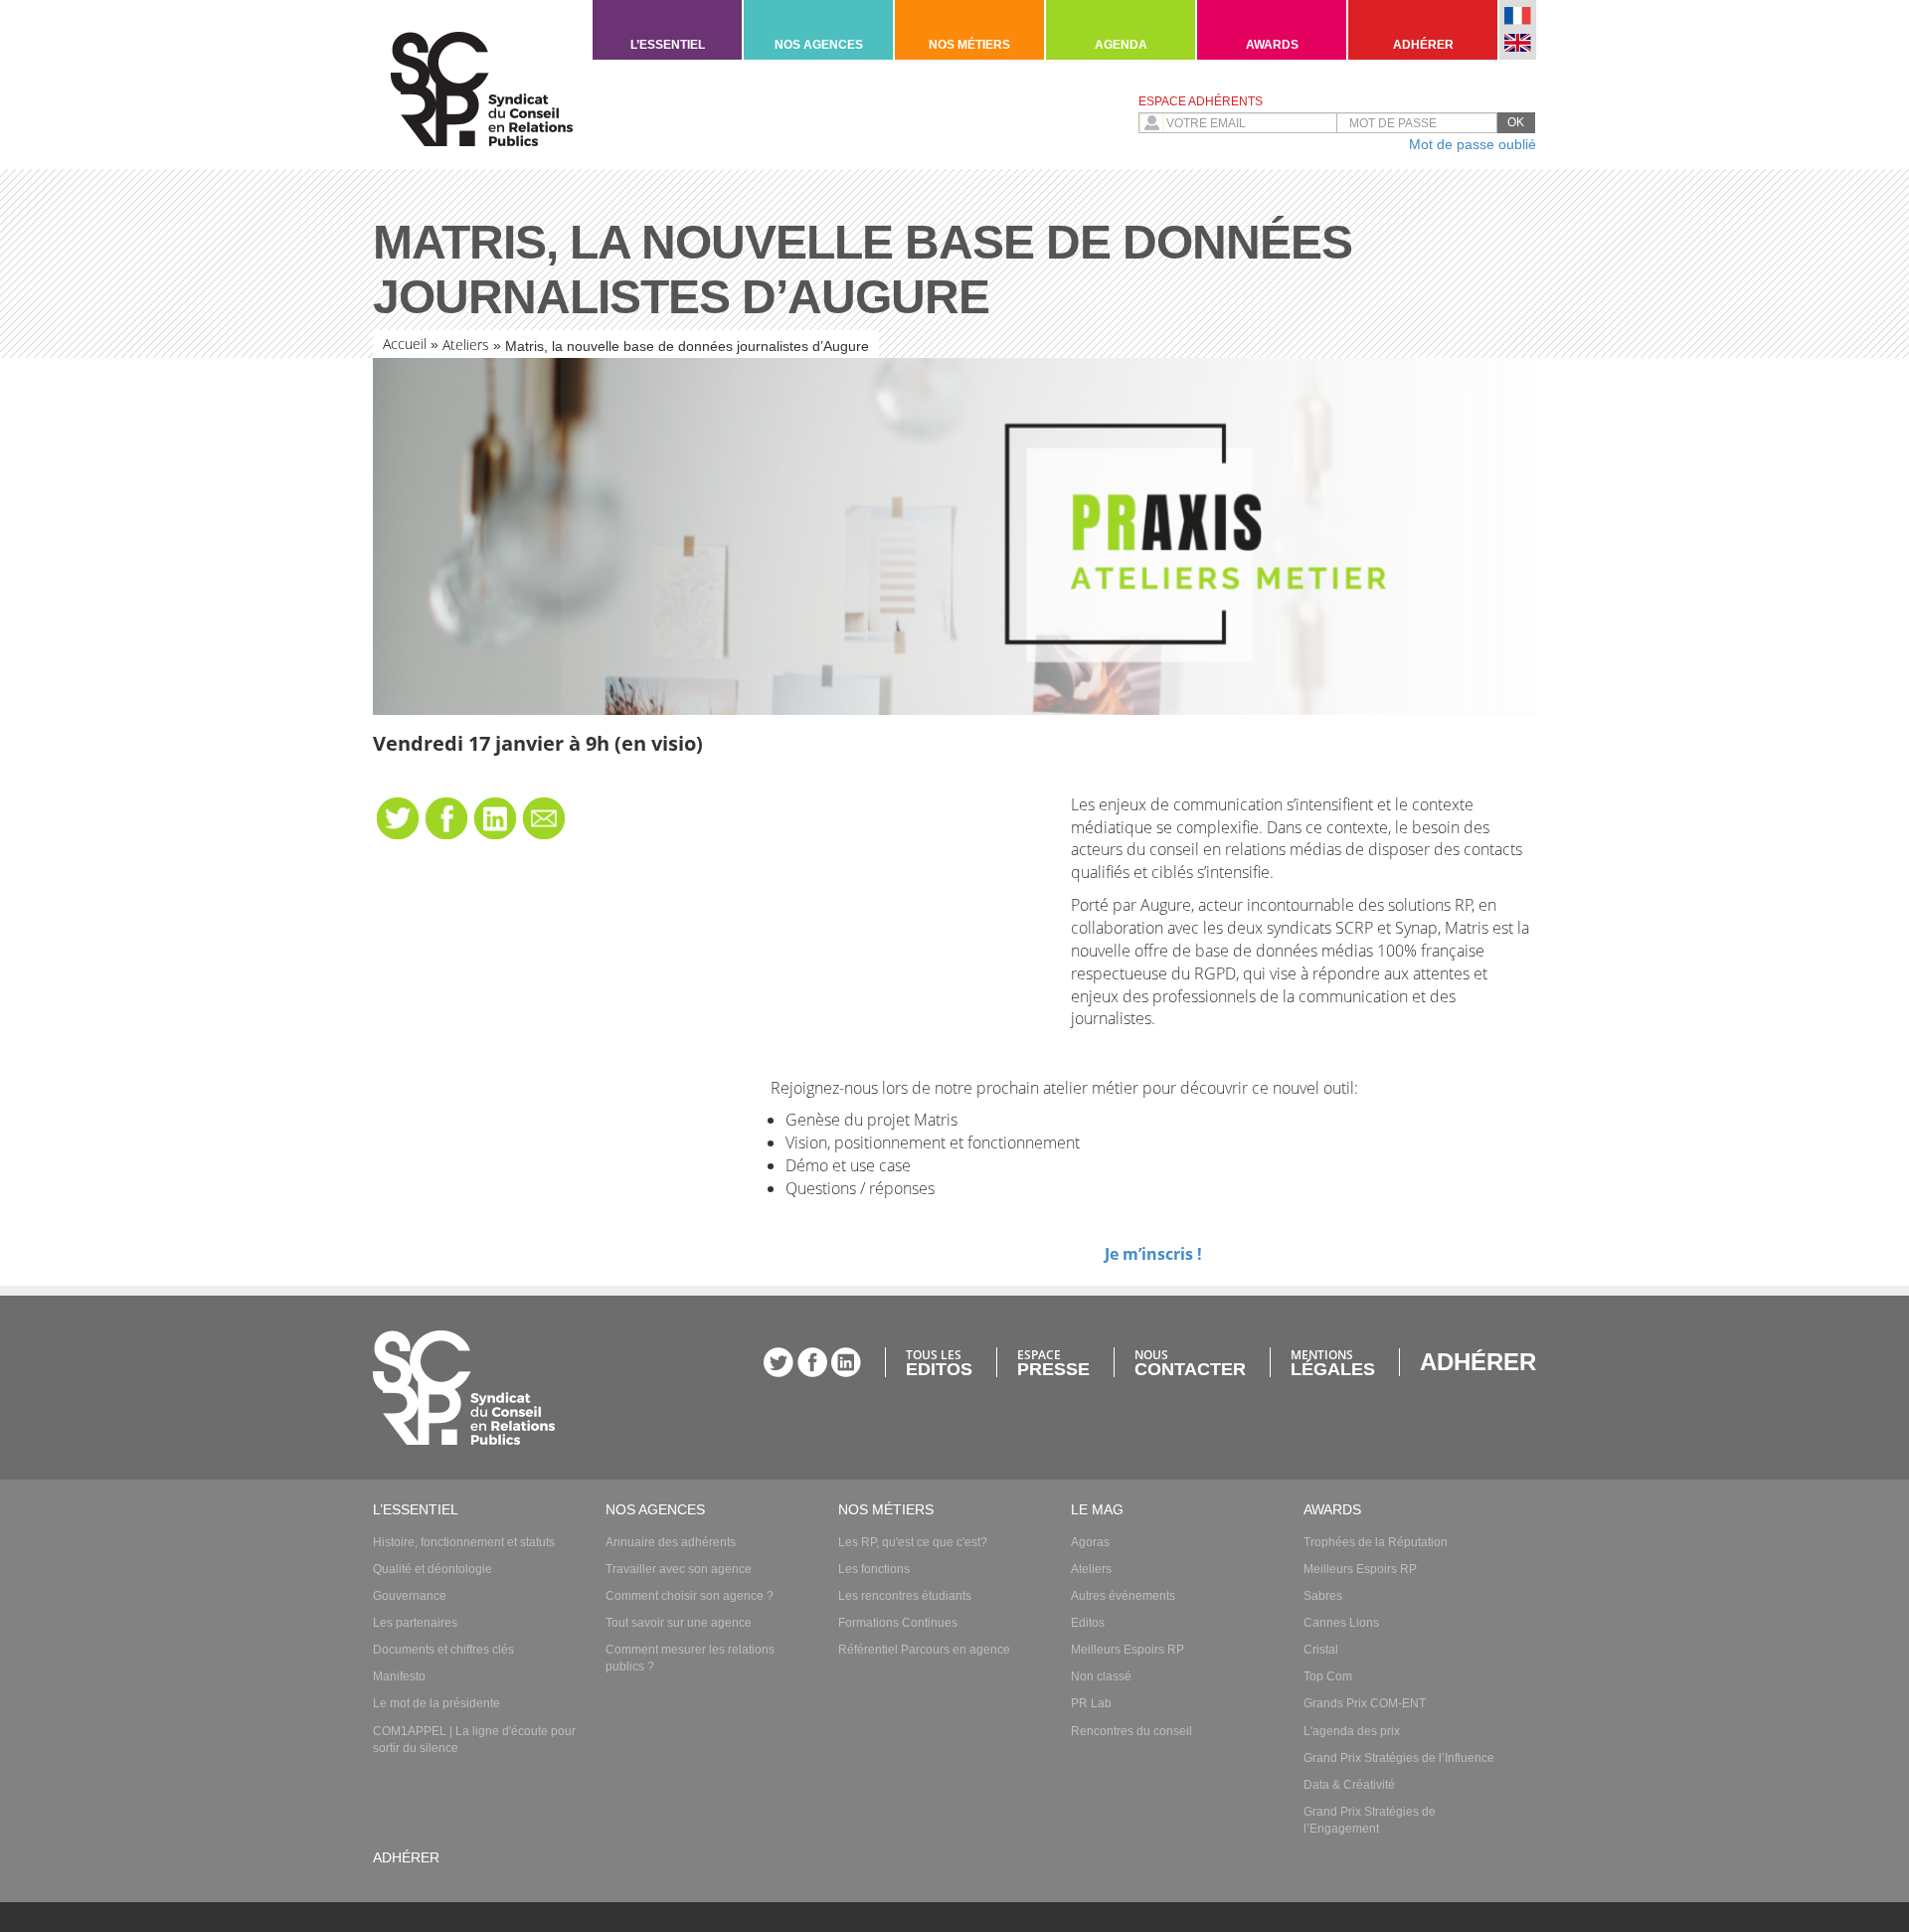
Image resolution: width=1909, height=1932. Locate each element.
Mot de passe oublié (1473, 144)
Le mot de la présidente (436, 1703)
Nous (1190, 1362)
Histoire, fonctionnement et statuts (464, 1542)
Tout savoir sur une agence (679, 1623)
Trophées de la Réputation (1376, 1542)
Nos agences (819, 45)
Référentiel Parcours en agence (924, 1650)
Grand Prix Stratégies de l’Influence (1399, 1758)
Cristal (1321, 1650)
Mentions (1333, 1362)
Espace (1053, 1362)
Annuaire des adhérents (671, 1542)
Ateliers (466, 345)
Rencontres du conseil (1131, 1731)
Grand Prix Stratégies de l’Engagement (1370, 1820)
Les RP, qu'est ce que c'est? (913, 1542)
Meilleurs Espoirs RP (1128, 1650)
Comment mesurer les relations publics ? (690, 1658)
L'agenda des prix (1352, 1731)
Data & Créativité (1349, 1785)
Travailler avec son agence (679, 1569)
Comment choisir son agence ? (690, 1596)
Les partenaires (415, 1623)
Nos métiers (969, 45)
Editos (1088, 1623)
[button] (1516, 123)
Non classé (1101, 1676)
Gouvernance (410, 1596)
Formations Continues (898, 1623)
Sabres (1323, 1596)
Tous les (939, 1362)
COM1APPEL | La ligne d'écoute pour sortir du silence (474, 1740)
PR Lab (1091, 1703)
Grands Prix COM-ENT (1365, 1703)
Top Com (1328, 1676)
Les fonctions (874, 1569)
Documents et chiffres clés (443, 1650)
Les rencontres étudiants (905, 1596)
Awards (1272, 45)
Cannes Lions (1341, 1623)
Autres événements (1123, 1596)
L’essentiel (668, 45)
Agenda (1121, 45)
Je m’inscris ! (1153, 1254)
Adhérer (1423, 45)
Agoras (1090, 1542)
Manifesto (399, 1676)
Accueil (405, 344)
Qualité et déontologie (433, 1569)
